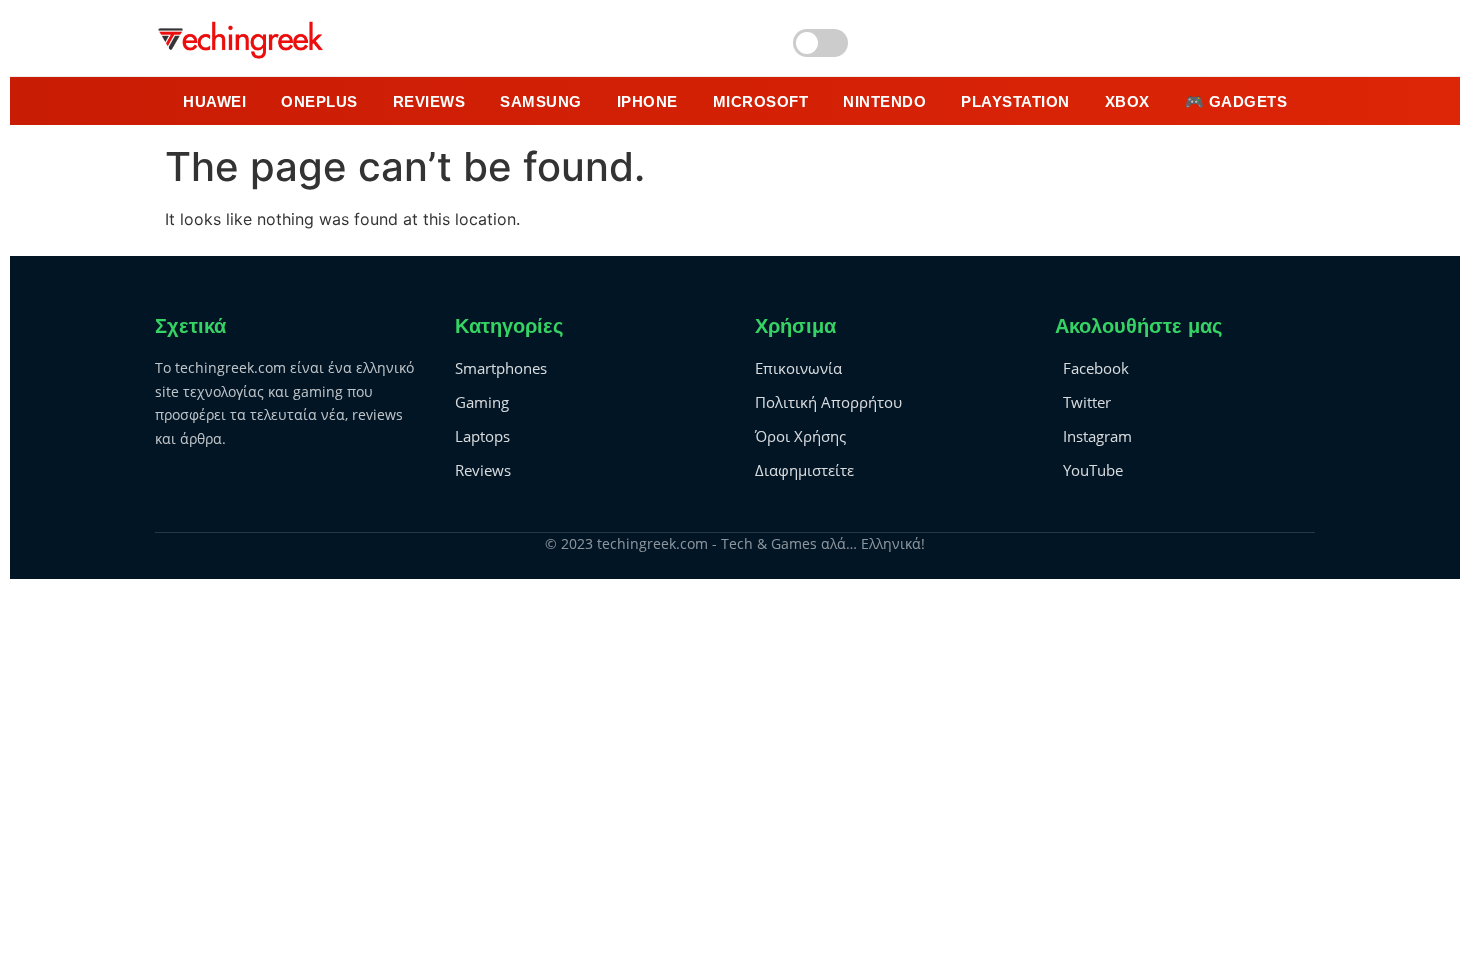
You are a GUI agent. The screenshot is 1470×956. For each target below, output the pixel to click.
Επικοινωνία (798, 368)
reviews (429, 101)
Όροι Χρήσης (800, 436)
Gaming (482, 402)
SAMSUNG (541, 101)
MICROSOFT (761, 101)
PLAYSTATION (1015, 101)
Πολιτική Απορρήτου (828, 402)
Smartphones (501, 368)
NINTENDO (884, 101)
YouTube (1093, 470)
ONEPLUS (319, 101)
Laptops (482, 436)
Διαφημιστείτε (804, 470)
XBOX (1127, 101)
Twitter (1087, 402)
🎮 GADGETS (1236, 101)
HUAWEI (214, 101)
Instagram (1097, 436)
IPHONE (647, 101)
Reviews (483, 470)
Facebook (1096, 368)
